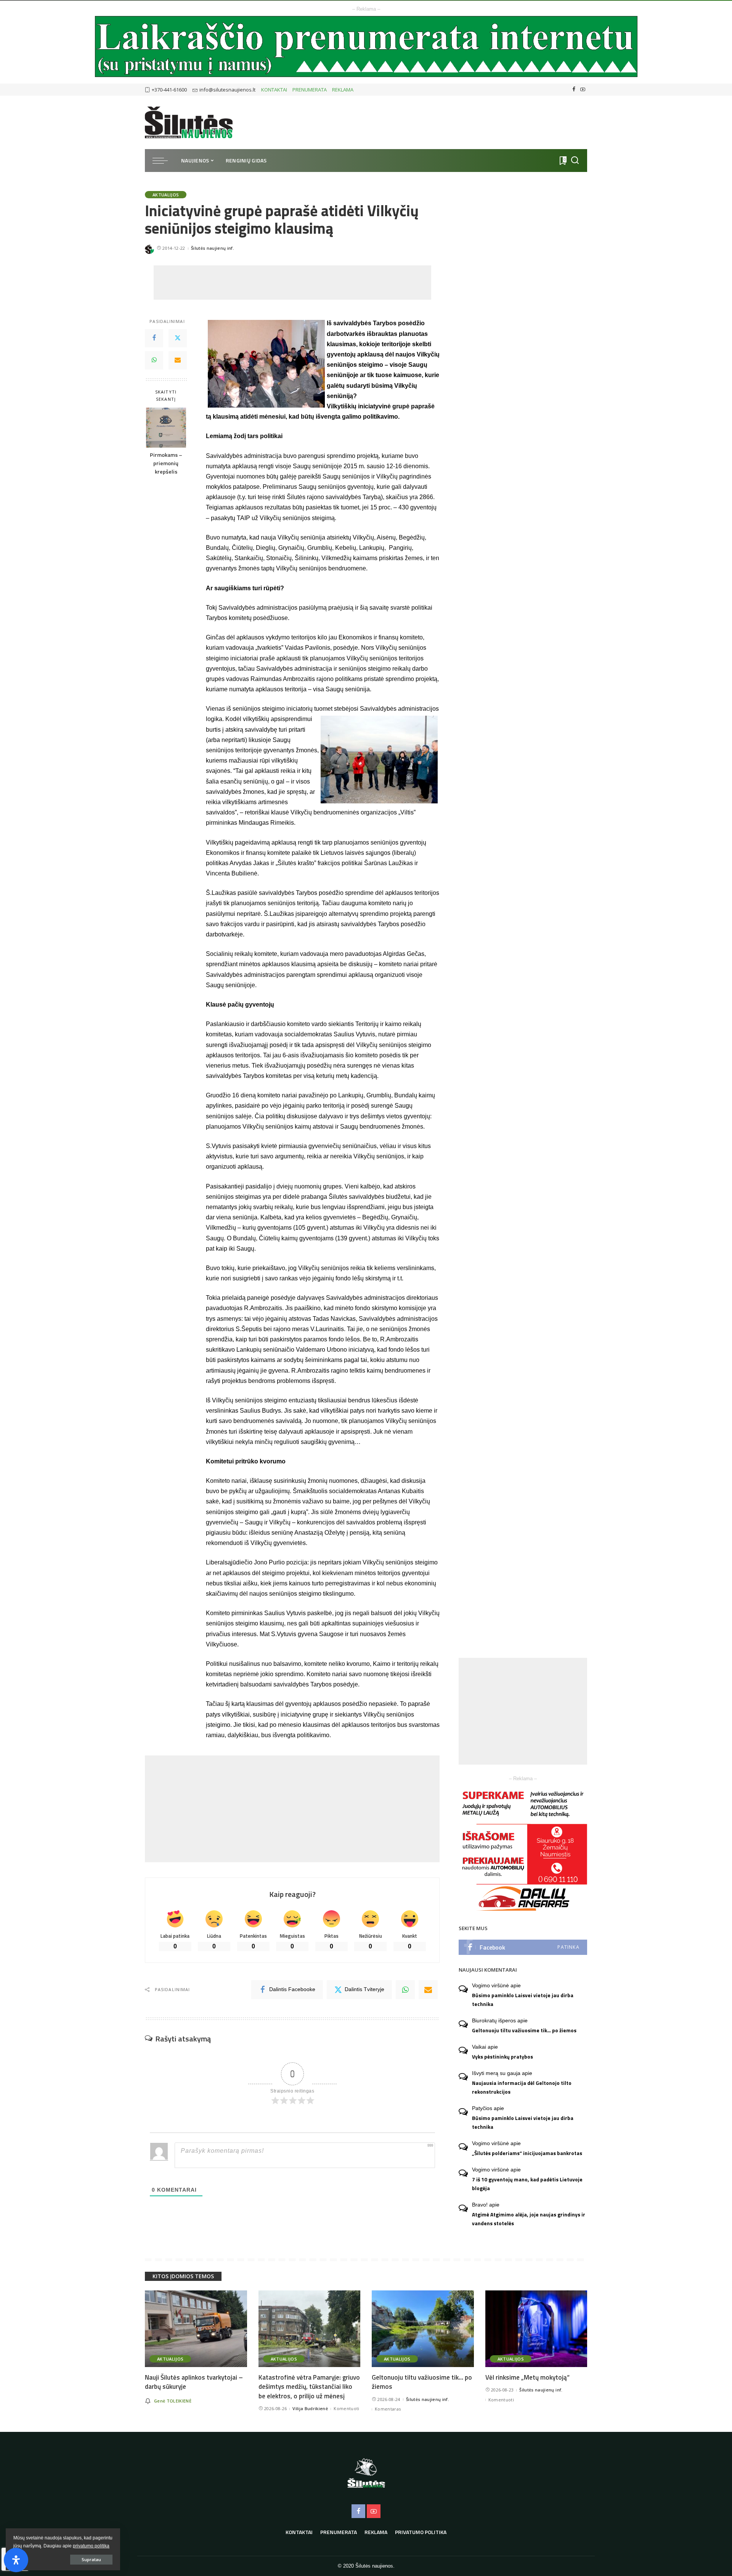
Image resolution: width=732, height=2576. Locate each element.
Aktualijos (166, 195)
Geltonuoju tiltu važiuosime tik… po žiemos (524, 2030)
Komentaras (388, 2409)
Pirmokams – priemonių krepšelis (166, 464)
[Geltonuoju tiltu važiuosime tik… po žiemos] (423, 2329)
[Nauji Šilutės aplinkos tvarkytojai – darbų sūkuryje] (196, 2329)
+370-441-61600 (169, 90)
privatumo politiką (91, 2546)
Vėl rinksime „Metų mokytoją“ (527, 2377)
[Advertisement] (292, 283)
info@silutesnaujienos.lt (227, 90)
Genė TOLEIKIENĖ (173, 2401)
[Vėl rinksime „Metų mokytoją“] (536, 2329)
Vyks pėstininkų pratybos (502, 2057)
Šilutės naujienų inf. (213, 248)
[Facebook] (574, 90)
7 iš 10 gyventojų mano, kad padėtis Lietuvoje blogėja (527, 2184)
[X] (178, 338)
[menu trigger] (164, 161)
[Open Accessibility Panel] (16, 2560)
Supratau (91, 2559)
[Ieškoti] (575, 161)
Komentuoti (346, 2408)
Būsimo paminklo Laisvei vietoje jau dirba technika (523, 2000)
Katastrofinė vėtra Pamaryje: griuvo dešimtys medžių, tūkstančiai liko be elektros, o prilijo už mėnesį (309, 2387)
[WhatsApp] (154, 360)
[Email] (178, 360)
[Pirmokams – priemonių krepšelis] (166, 428)
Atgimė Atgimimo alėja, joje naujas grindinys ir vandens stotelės (529, 2219)
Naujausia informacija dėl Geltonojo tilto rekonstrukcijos (522, 2087)
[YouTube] (583, 90)
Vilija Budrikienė (310, 2408)
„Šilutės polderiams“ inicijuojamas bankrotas (527, 2153)
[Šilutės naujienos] (189, 122)
